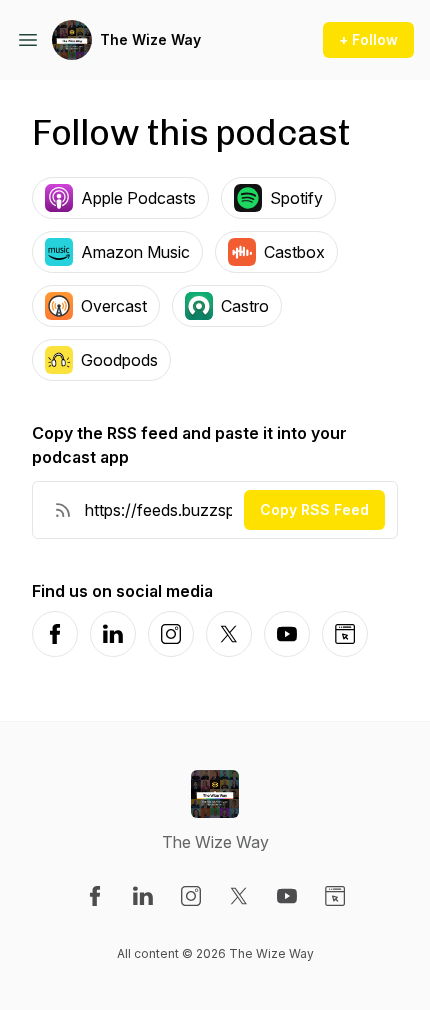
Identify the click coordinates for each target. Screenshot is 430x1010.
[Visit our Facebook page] (95, 896)
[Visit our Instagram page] (191, 896)
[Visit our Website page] (335, 896)
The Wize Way (150, 39)
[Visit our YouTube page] (287, 896)
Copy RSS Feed (314, 509)
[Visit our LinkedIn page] (143, 896)
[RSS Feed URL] (63, 510)
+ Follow (368, 39)
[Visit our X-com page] (239, 896)
